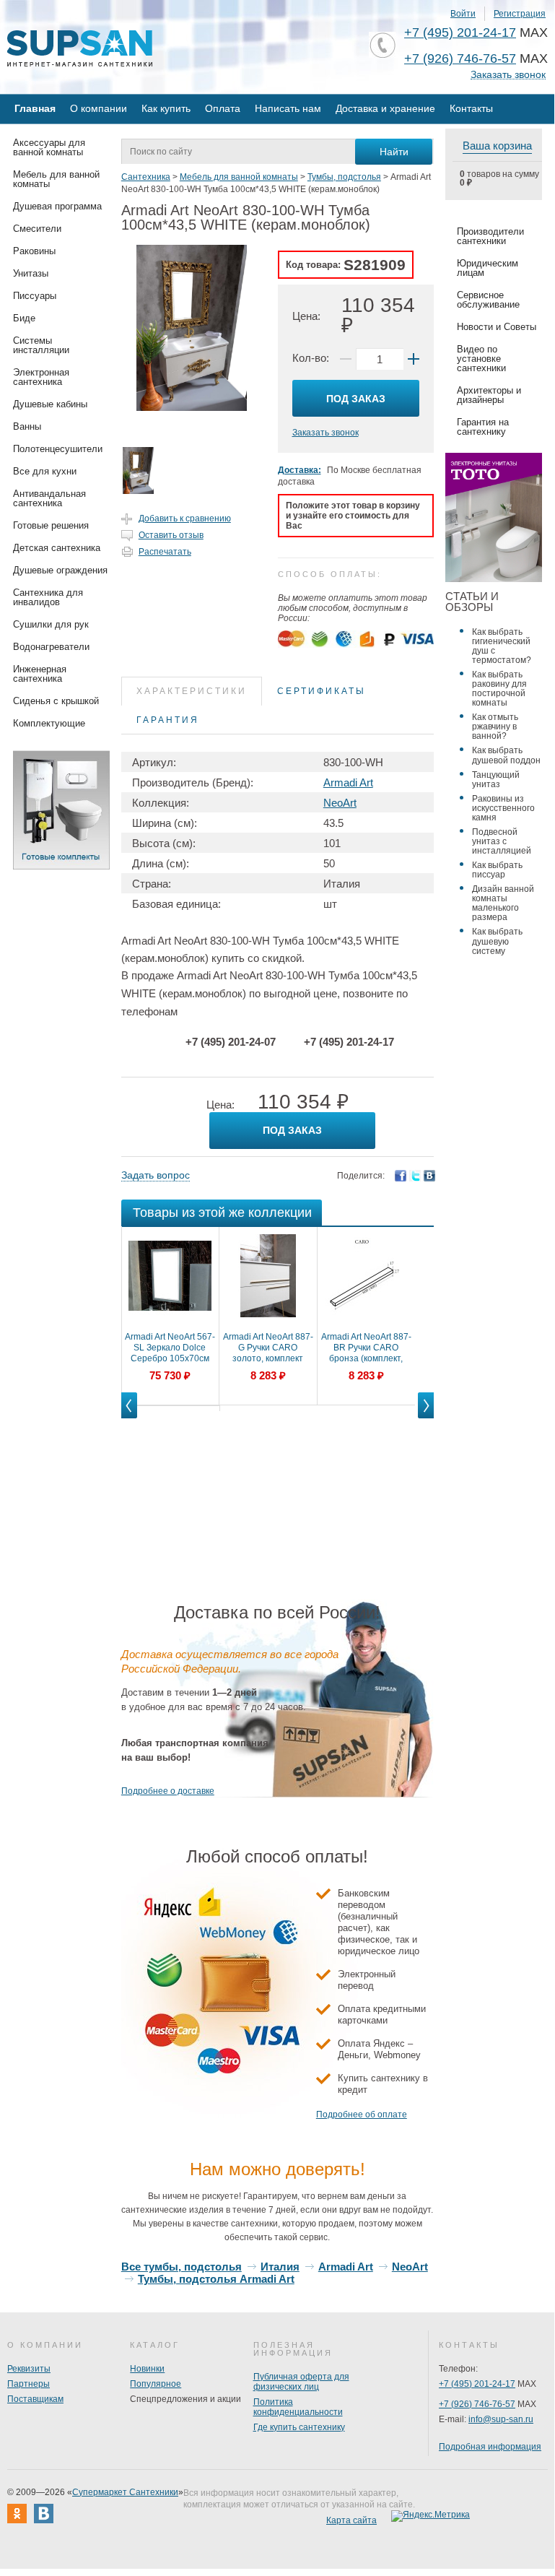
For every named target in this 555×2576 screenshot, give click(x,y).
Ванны (27, 426)
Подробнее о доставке (168, 1791)
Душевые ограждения (60, 570)
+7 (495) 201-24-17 (460, 32)
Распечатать (165, 552)
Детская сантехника (57, 548)
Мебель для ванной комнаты (56, 179)
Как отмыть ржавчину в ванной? (495, 727)
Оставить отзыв (171, 535)
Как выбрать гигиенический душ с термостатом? (502, 646)
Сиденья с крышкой (56, 701)
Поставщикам (35, 2399)
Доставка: (300, 470)
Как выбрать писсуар (497, 870)
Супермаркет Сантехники (125, 2492)
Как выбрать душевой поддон (506, 755)
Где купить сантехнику (299, 2427)
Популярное (156, 2384)
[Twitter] (415, 1176)
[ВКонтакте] (429, 1176)
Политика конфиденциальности (298, 2407)
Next (426, 1418)
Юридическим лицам (488, 268)
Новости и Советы (497, 327)
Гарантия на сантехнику (483, 427)
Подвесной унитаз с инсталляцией (502, 841)
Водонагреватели (51, 647)
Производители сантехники (490, 236)
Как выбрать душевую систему (497, 941)
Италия (280, 2267)
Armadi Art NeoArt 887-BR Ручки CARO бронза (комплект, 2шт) (366, 1348)
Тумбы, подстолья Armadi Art (216, 2279)
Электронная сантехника (41, 377)
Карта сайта (351, 2520)
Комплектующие (49, 723)
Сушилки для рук (51, 624)
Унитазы (31, 273)
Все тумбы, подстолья (182, 2267)
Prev (129, 1418)
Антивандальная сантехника (49, 498)
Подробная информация (490, 2447)
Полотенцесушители (58, 449)
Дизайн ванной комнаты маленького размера (503, 903)
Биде (24, 318)
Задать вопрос (156, 1175)
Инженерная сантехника (40, 674)
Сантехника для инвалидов (48, 597)
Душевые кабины (50, 404)
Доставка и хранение (385, 108)
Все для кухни (45, 471)
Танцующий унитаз (496, 780)
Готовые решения (51, 525)
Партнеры (29, 2384)
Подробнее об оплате (362, 2115)
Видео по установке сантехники (481, 359)
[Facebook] (401, 1176)
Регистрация (520, 14)
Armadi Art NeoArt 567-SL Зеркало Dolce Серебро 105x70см (170, 1348)
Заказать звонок (508, 75)
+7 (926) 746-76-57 (460, 58)
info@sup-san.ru (501, 2419)
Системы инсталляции (41, 345)
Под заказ (356, 399)
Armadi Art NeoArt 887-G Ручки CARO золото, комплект (268, 1348)
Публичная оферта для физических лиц (301, 2382)
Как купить (166, 108)
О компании (99, 108)
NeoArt (340, 803)
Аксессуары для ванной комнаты (49, 147)
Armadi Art (348, 782)
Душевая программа (57, 206)
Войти (463, 14)
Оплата (223, 108)
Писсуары (35, 296)
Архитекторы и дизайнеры (489, 395)
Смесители (37, 229)
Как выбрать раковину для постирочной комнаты (499, 689)
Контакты (471, 108)
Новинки (147, 2369)
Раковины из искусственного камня (503, 808)
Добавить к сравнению (185, 519)
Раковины (34, 251)
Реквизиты (29, 2369)
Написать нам (288, 108)
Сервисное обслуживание (488, 300)
